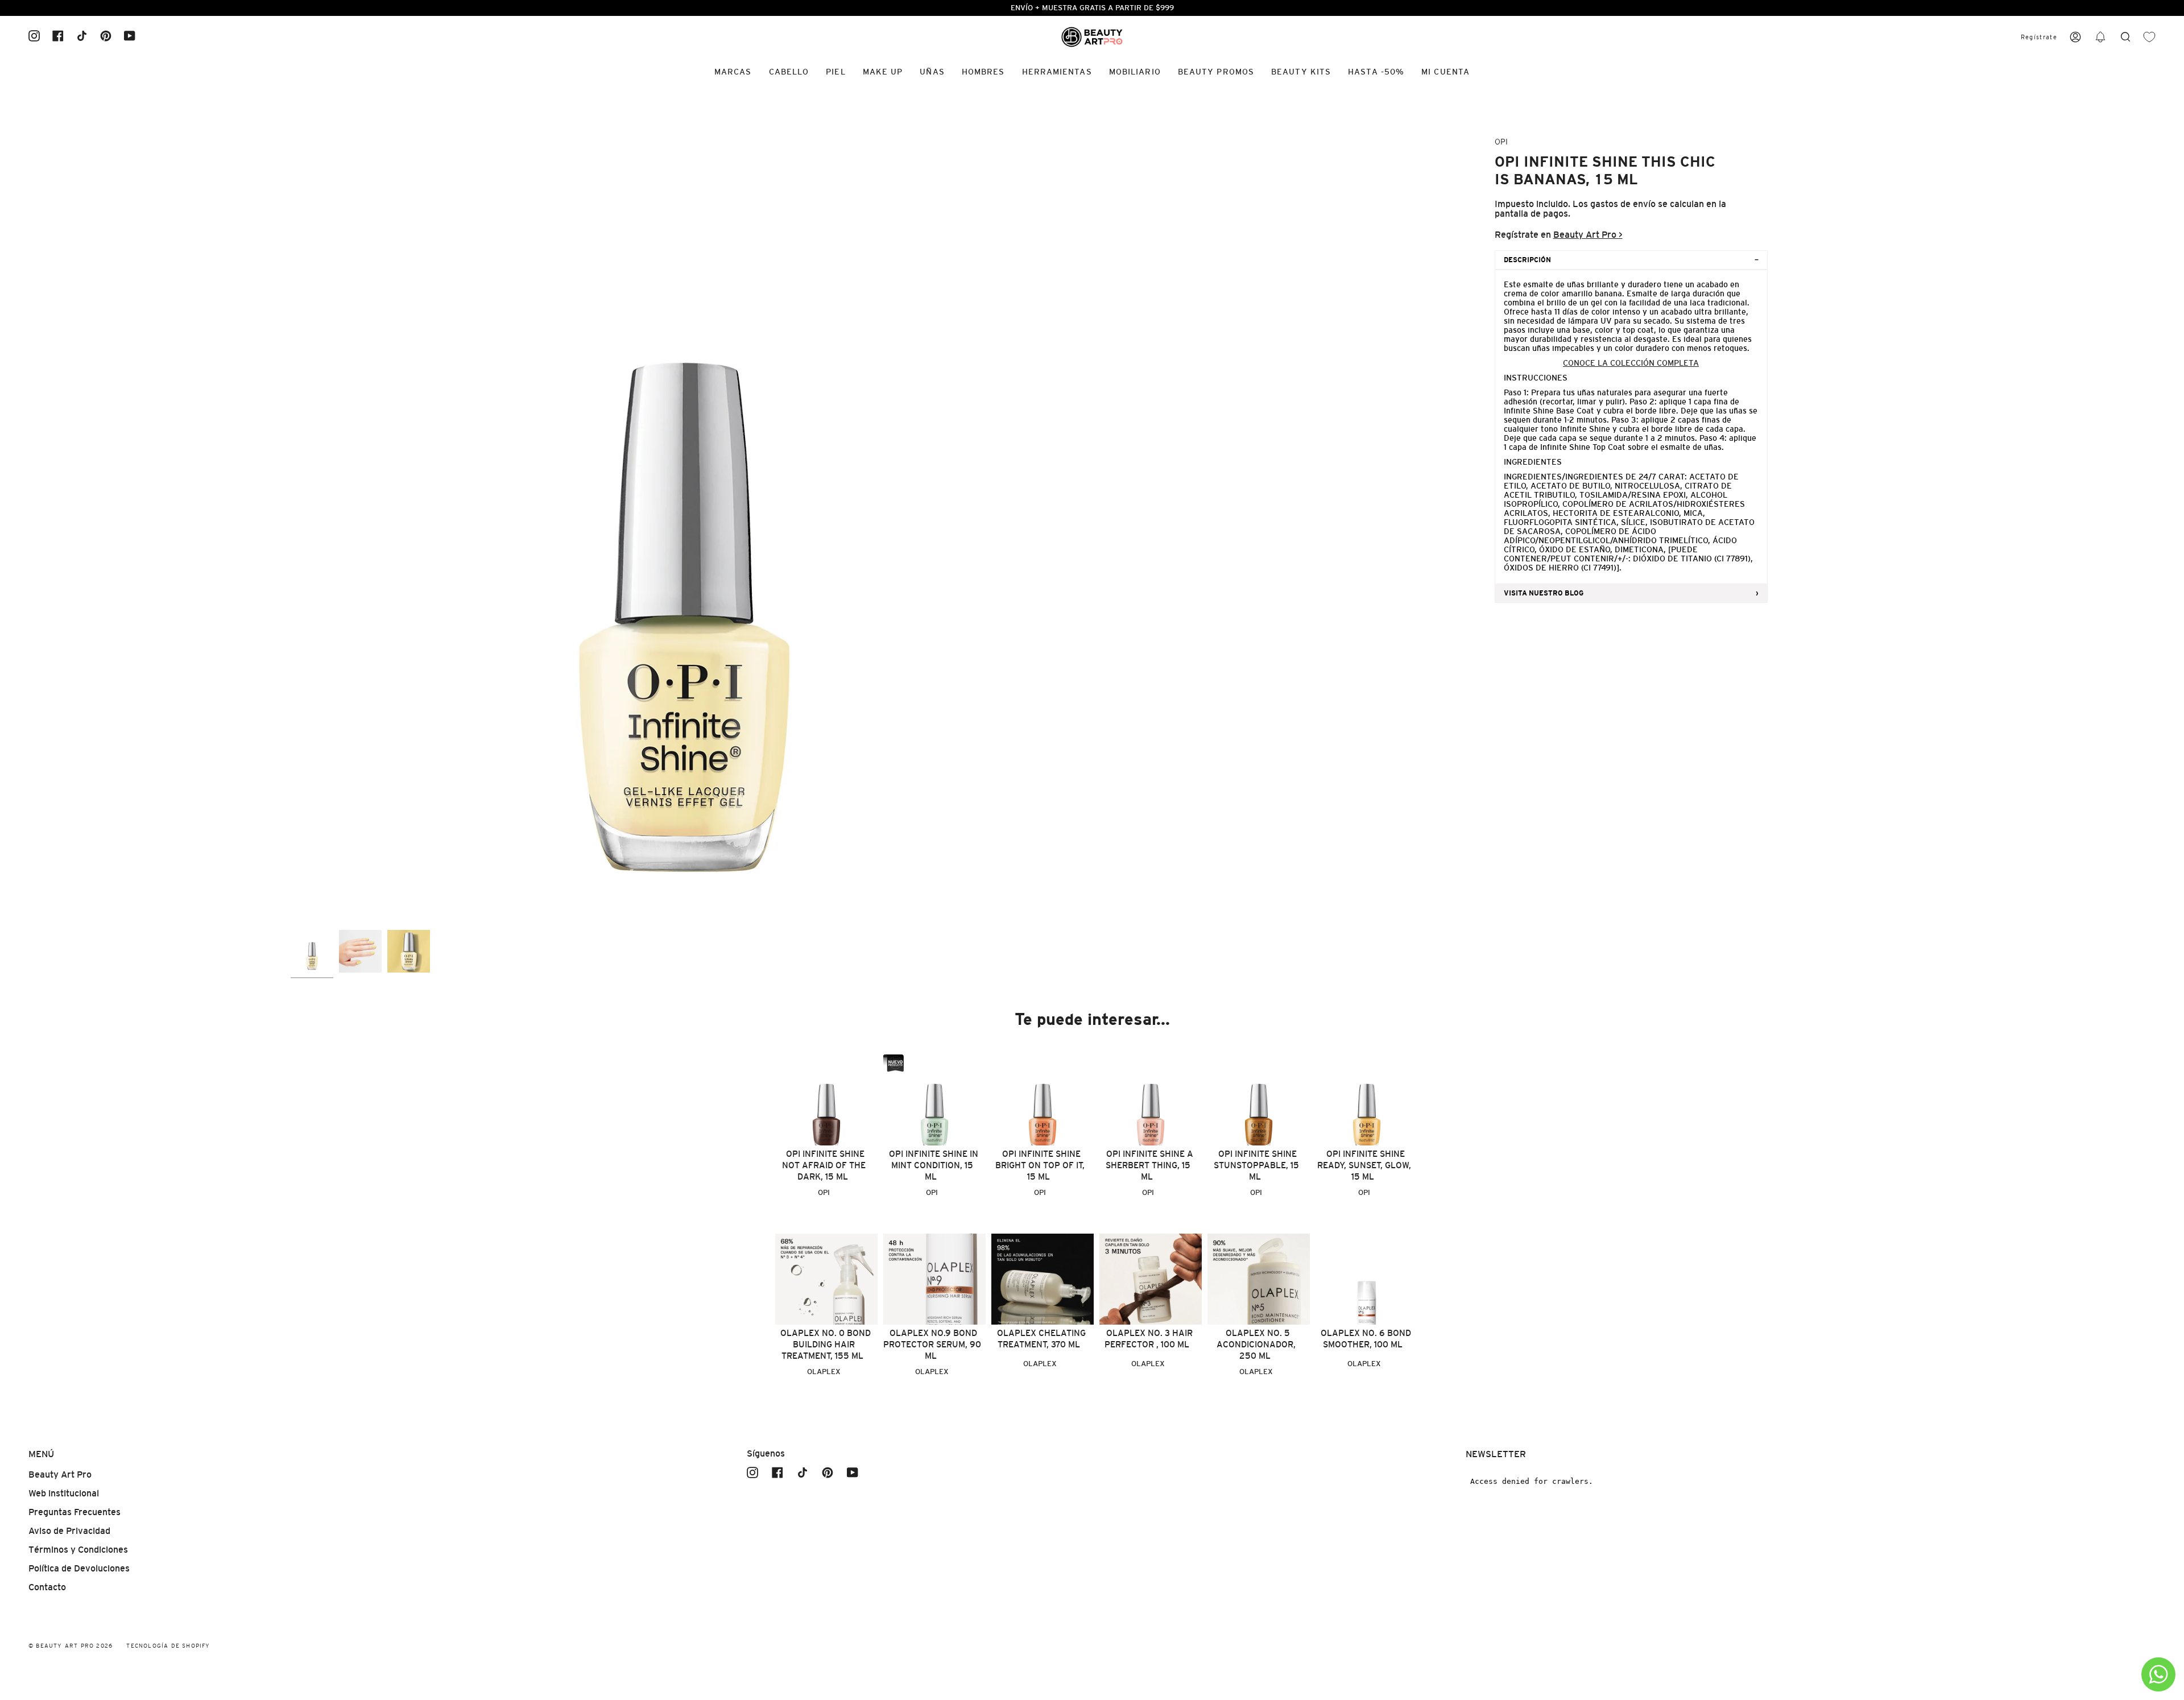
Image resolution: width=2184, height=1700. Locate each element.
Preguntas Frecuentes (75, 1512)
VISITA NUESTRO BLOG (1544, 593)
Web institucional (64, 1493)
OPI (1501, 142)
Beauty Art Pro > (1588, 235)
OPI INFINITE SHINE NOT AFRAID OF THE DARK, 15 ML (824, 1165)
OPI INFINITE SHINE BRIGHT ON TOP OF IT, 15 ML (1040, 1165)
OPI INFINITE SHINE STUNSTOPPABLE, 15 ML (1256, 1165)
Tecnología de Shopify (168, 1646)
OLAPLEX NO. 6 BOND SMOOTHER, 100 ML (1366, 1339)
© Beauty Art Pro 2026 (71, 1646)
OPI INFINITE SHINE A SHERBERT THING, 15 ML (1149, 1165)
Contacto (47, 1587)
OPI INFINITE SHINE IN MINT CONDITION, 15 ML (934, 1165)
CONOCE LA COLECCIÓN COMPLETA (1631, 363)
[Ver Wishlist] (2149, 37)
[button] (2100, 37)
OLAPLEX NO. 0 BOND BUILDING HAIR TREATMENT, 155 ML (826, 1344)
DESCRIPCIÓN (1527, 260)
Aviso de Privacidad (69, 1531)
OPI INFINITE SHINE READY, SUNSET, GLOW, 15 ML (1364, 1165)
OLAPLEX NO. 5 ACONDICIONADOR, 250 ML (1256, 1344)
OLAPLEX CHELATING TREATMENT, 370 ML (1041, 1339)
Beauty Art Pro (60, 1474)
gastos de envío (1623, 204)
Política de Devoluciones (79, 1568)
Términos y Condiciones (78, 1550)
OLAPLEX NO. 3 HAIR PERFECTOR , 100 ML (1149, 1339)
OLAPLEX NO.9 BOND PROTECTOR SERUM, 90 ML (932, 1344)
